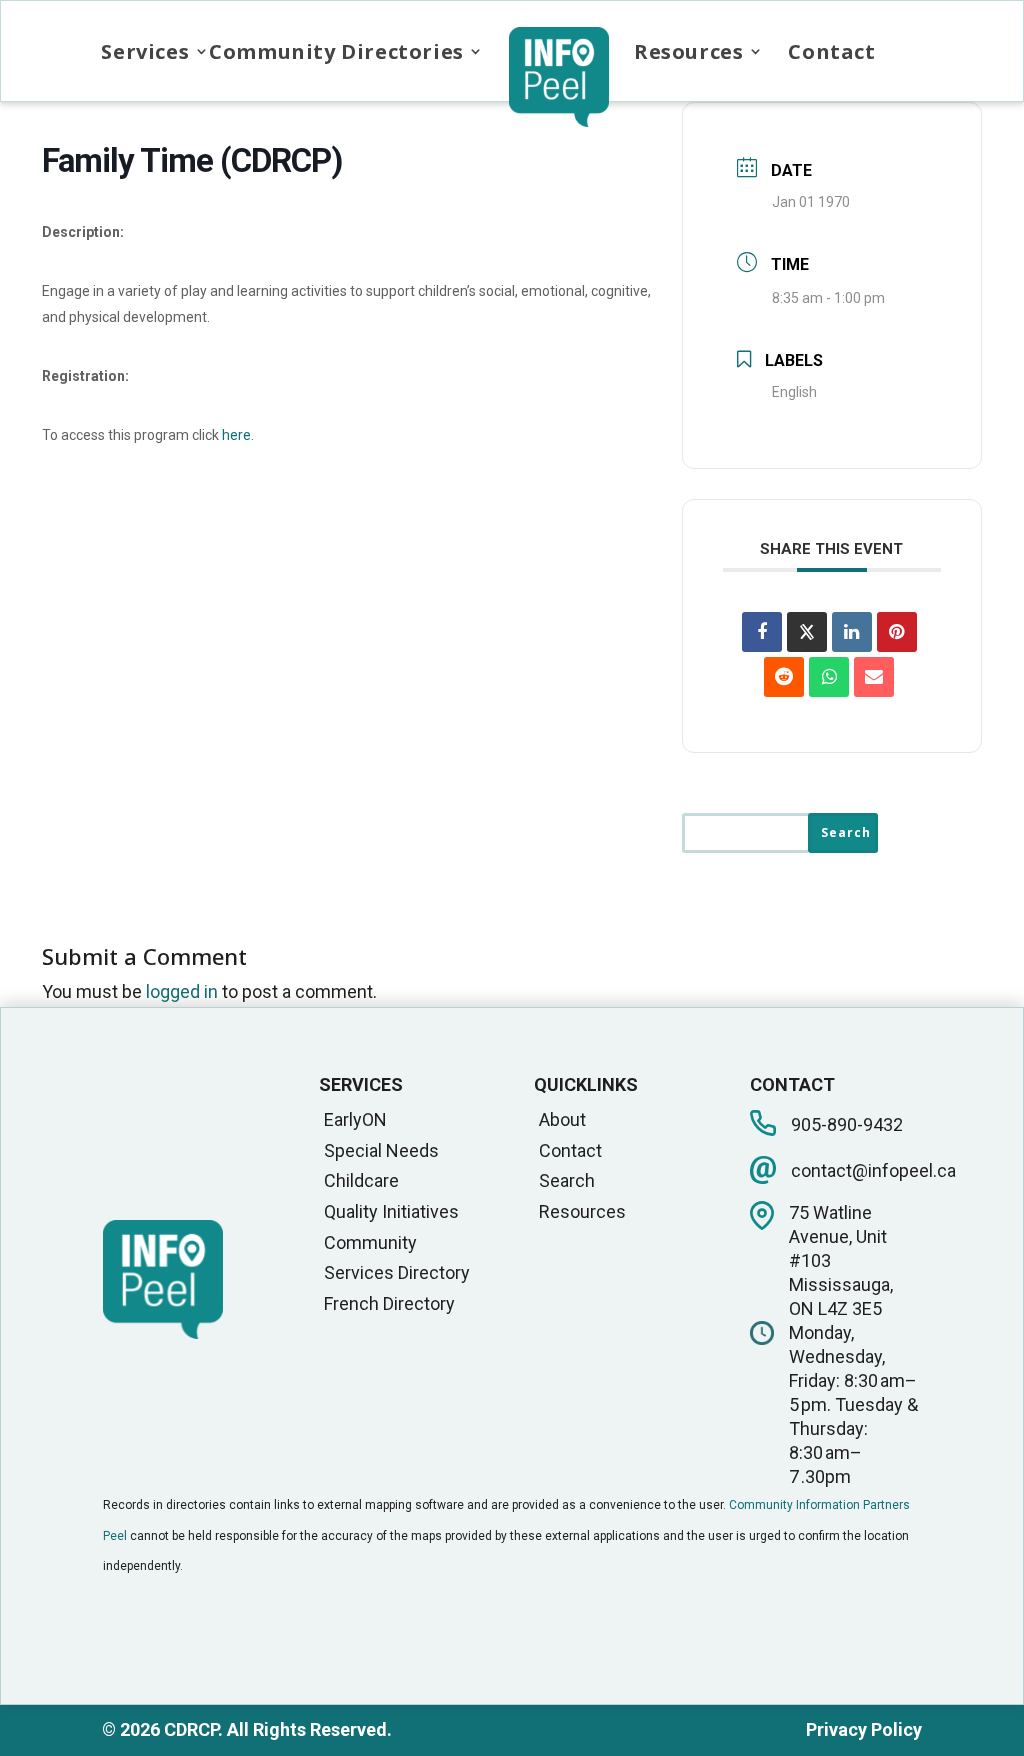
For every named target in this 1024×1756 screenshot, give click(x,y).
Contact (831, 51)
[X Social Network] (807, 632)
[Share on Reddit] (784, 677)
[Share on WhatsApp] (829, 677)
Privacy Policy (864, 1729)
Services (145, 51)
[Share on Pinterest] (897, 632)
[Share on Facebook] (762, 632)
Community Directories (336, 51)
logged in (182, 991)
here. (238, 435)
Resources (688, 51)
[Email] (874, 677)
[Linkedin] (852, 632)
